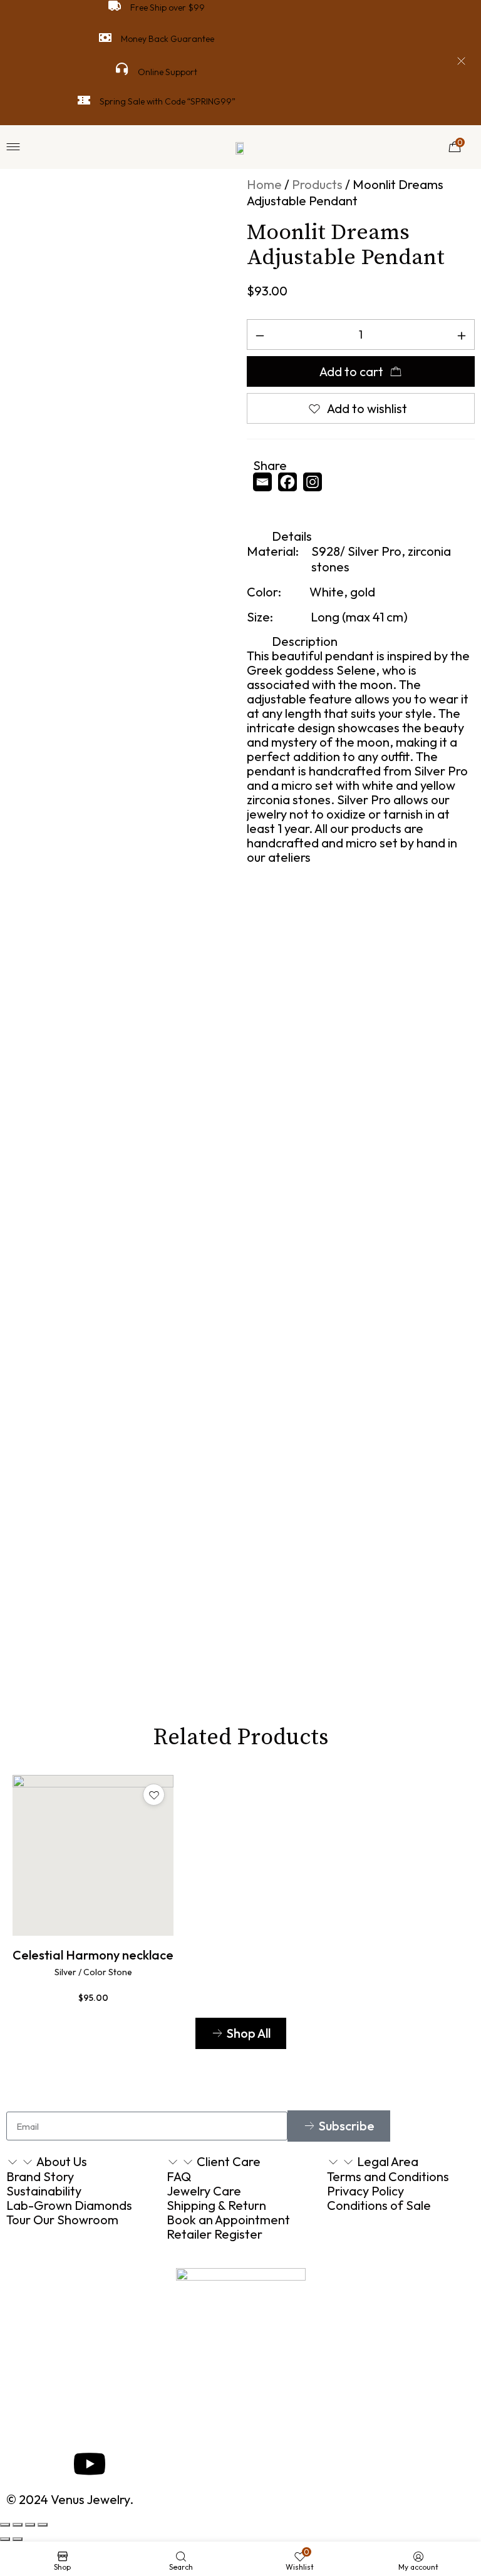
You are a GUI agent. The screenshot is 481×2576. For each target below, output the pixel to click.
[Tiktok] (269, 507)
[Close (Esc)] (5, 2525)
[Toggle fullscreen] (30, 2525)
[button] (361, 536)
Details (292, 536)
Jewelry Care (204, 2191)
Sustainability (44, 2191)
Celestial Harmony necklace (93, 1955)
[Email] (266, 482)
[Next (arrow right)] (18, 2539)
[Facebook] (291, 482)
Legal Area (388, 2161)
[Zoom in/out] (43, 2525)
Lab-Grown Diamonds (69, 2205)
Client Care (229, 2161)
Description (305, 641)
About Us (62, 2161)
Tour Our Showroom (62, 2220)
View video (184, 1632)
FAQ (179, 2176)
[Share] (18, 2525)
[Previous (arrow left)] (5, 2539)
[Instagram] (316, 482)
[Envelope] (22, 2464)
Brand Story (40, 2176)
